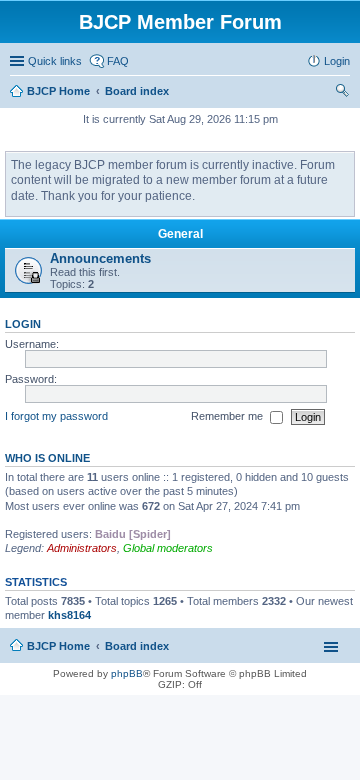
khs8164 (69, 615)
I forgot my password (56, 416)
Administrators (82, 548)
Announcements (100, 258)
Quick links (55, 61)
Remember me (228, 416)
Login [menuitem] (337, 61)
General (180, 234)
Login (23, 324)
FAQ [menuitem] (118, 61)
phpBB (127, 673)
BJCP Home (58, 646)
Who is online (47, 458)
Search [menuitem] (342, 93)
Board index (137, 646)
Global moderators (168, 548)
